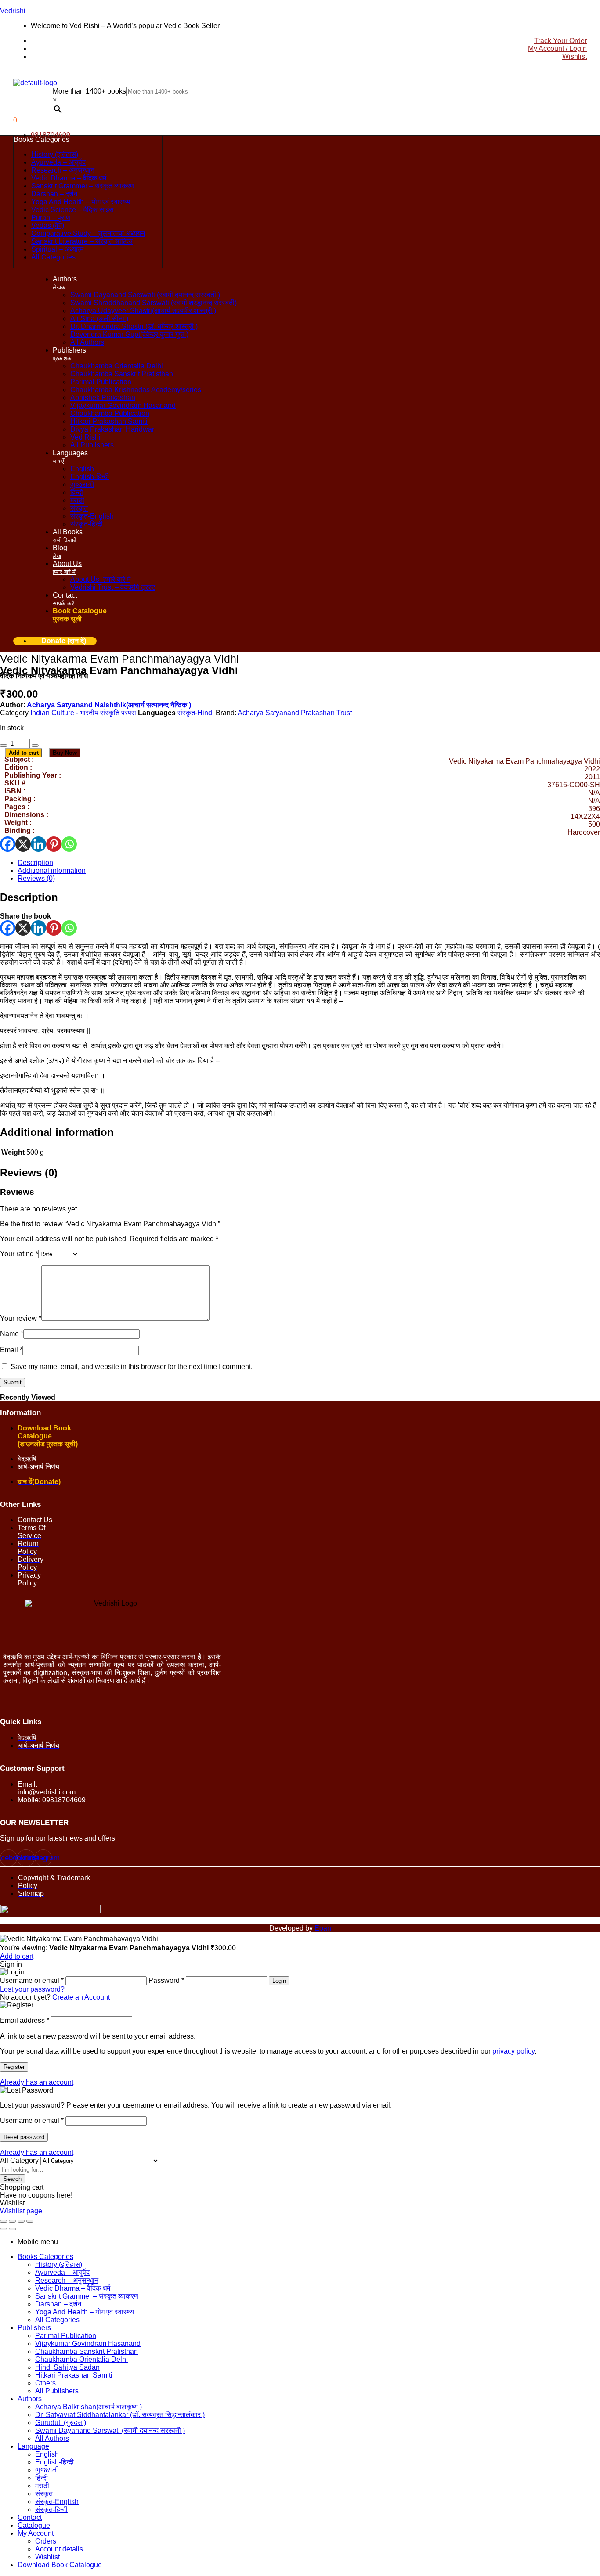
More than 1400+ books (89, 91)
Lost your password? (32, 1989)
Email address (25, 2020)
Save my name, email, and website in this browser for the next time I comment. (132, 1367)
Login (279, 1981)
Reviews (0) (36, 878)
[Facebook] (8, 844)
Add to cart (24, 753)
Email (11, 1350)
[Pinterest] (54, 844)
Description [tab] (29, 897)
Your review (21, 1318)
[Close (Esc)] (30, 2221)
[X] (23, 844)
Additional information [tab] (57, 1132)
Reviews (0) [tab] (29, 1173)
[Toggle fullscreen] (12, 2221)
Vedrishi (13, 11)
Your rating (19, 1254)
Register (14, 2067)
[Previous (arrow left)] (4, 2229)
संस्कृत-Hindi (196, 713)
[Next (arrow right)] (12, 2229)
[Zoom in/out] (4, 2221)
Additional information (52, 870)
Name (12, 1334)
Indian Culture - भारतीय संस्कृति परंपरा (83, 713)
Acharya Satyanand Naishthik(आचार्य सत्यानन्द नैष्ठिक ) (109, 705)
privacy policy (513, 2051)
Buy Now (65, 753)
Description (35, 863)
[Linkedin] (38, 844)
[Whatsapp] (69, 844)
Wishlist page (21, 2211)
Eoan (323, 1928)
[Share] (21, 2221)
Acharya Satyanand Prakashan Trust (295, 713)
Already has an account (37, 2082)
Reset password (24, 2137)
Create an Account (81, 1997)
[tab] (309, 863)
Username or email (32, 2120)
